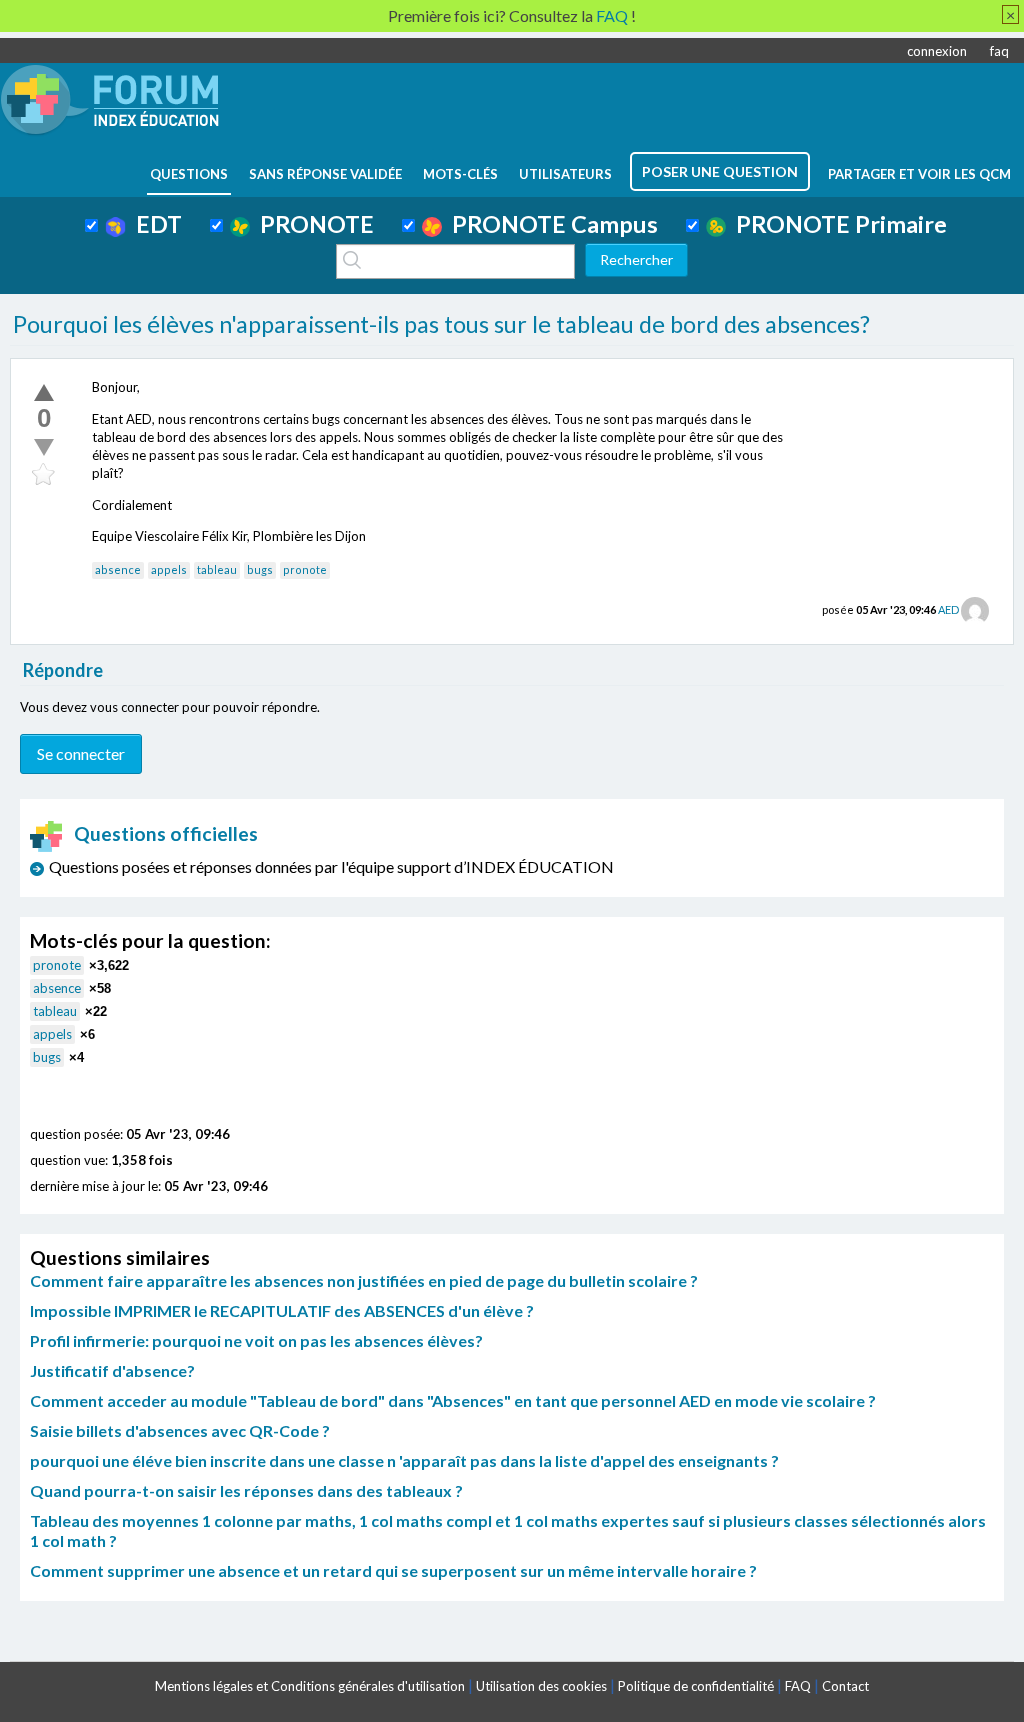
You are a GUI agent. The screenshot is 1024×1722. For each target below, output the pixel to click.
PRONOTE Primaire (836, 224)
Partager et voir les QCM (919, 174)
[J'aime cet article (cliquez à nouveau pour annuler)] (44, 392)
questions (189, 174)
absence (118, 569)
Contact (845, 1686)
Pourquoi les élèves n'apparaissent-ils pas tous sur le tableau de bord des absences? (441, 324)
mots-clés (460, 174)
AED (948, 609)
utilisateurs (565, 174)
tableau (217, 569)
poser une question (720, 171)
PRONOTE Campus (550, 224)
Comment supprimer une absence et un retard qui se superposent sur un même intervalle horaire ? (393, 1570)
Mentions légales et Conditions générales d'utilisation (310, 1686)
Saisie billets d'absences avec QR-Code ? (180, 1430)
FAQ (798, 1686)
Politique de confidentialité (696, 1686)
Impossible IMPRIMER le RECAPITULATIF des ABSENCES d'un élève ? (282, 1310)
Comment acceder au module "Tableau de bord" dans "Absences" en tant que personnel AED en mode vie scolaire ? (453, 1400)
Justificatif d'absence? (112, 1370)
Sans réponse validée (325, 174)
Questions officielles (166, 833)
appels (169, 569)
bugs (260, 569)
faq (999, 51)
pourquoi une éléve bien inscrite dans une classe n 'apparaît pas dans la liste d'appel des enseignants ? (404, 1460)
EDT (154, 224)
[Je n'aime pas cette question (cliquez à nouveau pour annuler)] (44, 447)
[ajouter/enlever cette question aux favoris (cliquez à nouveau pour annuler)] (44, 475)
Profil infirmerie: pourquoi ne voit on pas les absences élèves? (256, 1340)
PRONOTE (312, 224)
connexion (937, 51)
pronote (305, 569)
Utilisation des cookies (541, 1686)
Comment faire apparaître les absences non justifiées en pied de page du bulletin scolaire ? (364, 1280)
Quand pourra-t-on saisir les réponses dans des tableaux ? (246, 1490)
